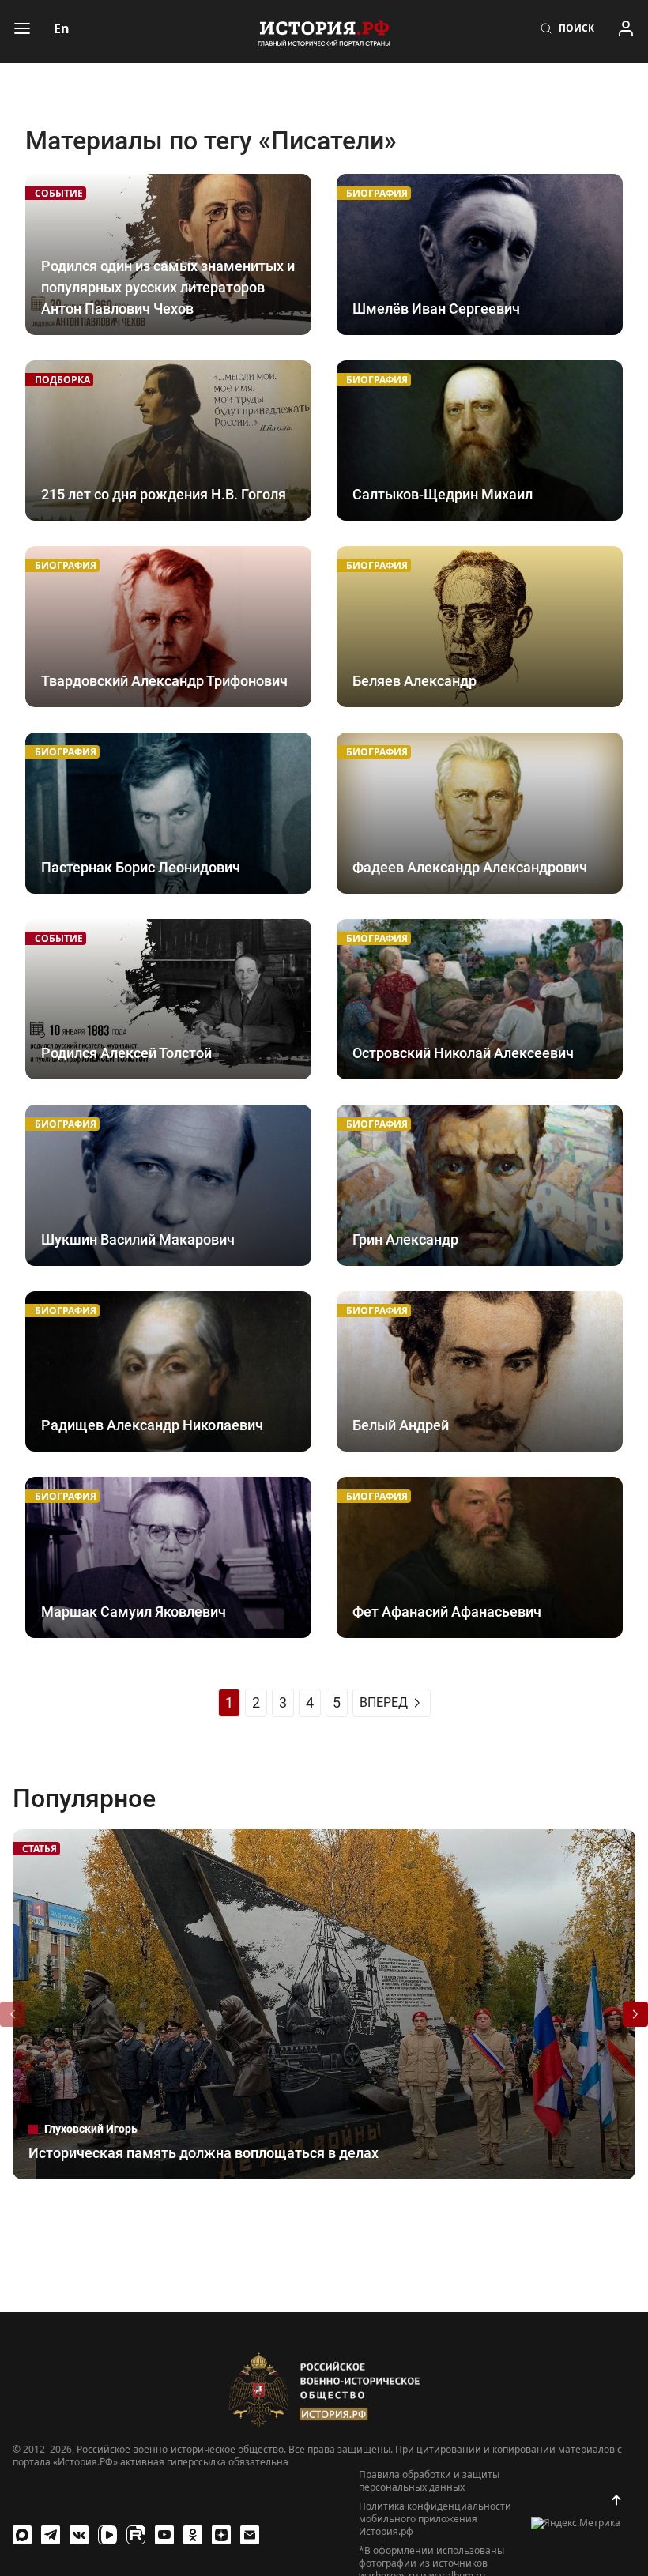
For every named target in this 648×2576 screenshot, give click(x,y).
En (62, 28)
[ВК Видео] (107, 2535)
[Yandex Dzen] (221, 2535)
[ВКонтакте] (79, 2535)
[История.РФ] (324, 32)
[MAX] (22, 2535)
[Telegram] (51, 2535)
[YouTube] (164, 2535)
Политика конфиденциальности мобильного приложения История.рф (435, 2519)
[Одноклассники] (193, 2535)
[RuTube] (136, 2535)
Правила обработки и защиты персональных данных (429, 2481)
